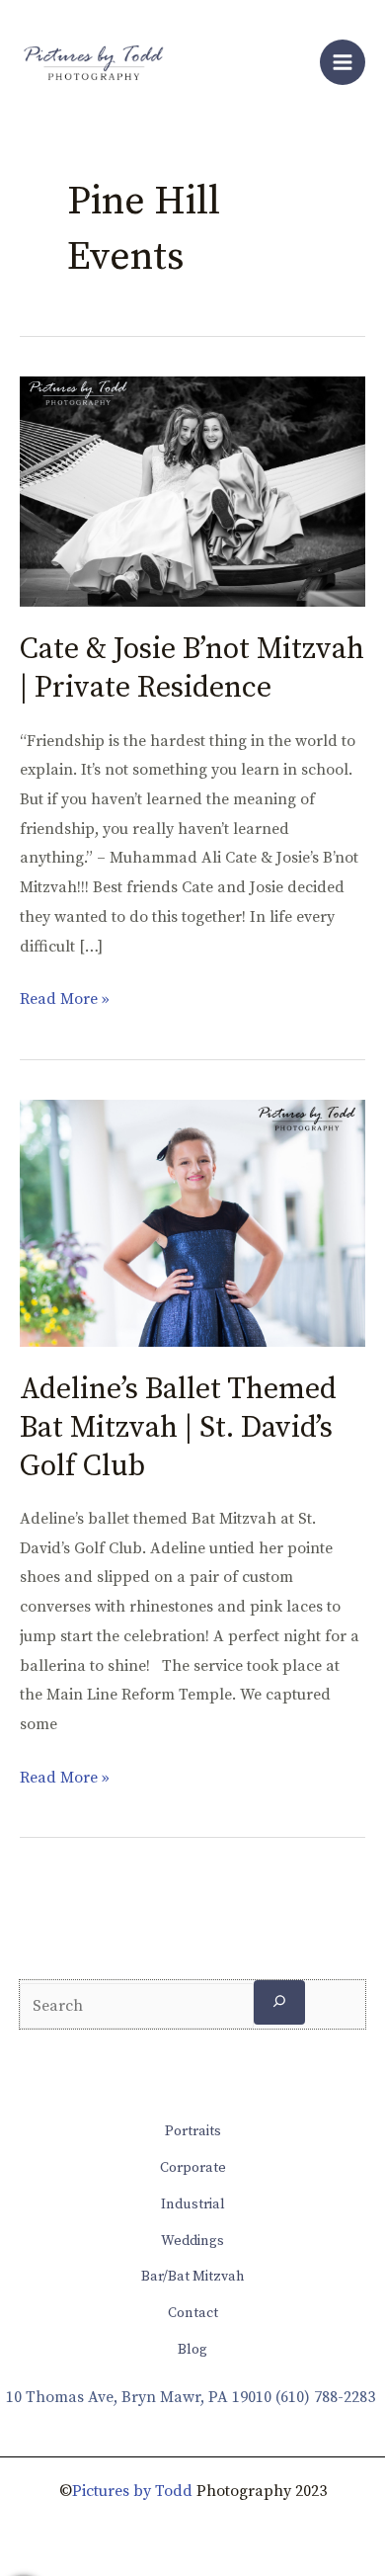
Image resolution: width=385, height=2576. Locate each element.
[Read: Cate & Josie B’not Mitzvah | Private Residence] (192, 491)
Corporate (193, 2168)
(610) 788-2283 (325, 2397)
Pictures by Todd (132, 2491)
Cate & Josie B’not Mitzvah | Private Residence (192, 668)
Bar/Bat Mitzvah (193, 2277)
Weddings (192, 2241)
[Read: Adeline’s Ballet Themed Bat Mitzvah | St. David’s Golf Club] (192, 1222)
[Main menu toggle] (343, 62)
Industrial (193, 2204)
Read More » (65, 997)
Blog (192, 2350)
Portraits (193, 2131)
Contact (193, 2313)
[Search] (279, 2002)
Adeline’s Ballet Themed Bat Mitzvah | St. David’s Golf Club (178, 1428)
